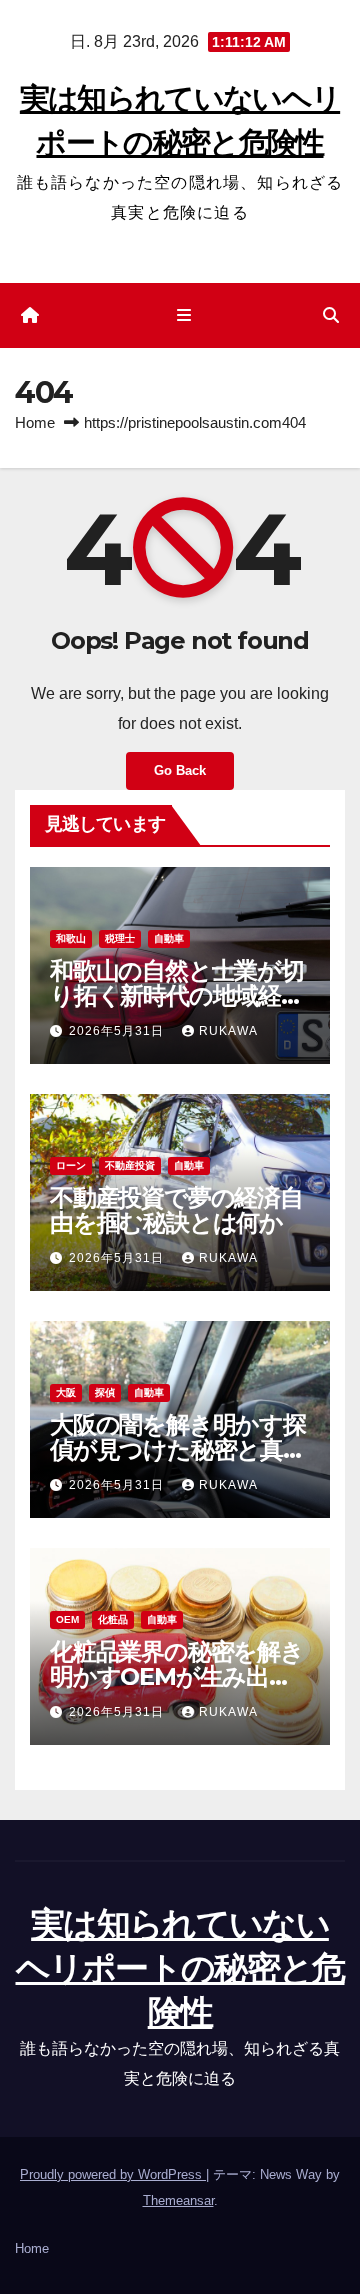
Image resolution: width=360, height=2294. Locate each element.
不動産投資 (130, 1165)
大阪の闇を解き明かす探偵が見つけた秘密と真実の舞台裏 (178, 1449)
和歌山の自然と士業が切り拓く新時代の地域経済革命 (177, 995)
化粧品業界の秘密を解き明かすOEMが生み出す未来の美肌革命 (177, 1676)
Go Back (180, 770)
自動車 (169, 938)
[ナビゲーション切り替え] (183, 316)
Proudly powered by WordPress (113, 2174)
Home (35, 422)
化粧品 (113, 1619)
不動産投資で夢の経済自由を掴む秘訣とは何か (176, 1210)
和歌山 (71, 938)
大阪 (66, 1392)
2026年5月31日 (118, 1031)
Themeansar (178, 2200)
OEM (67, 1619)
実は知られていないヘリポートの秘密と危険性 (180, 1968)
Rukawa (228, 1031)
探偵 (105, 1392)
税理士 (120, 938)
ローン (71, 1165)
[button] (331, 315)
